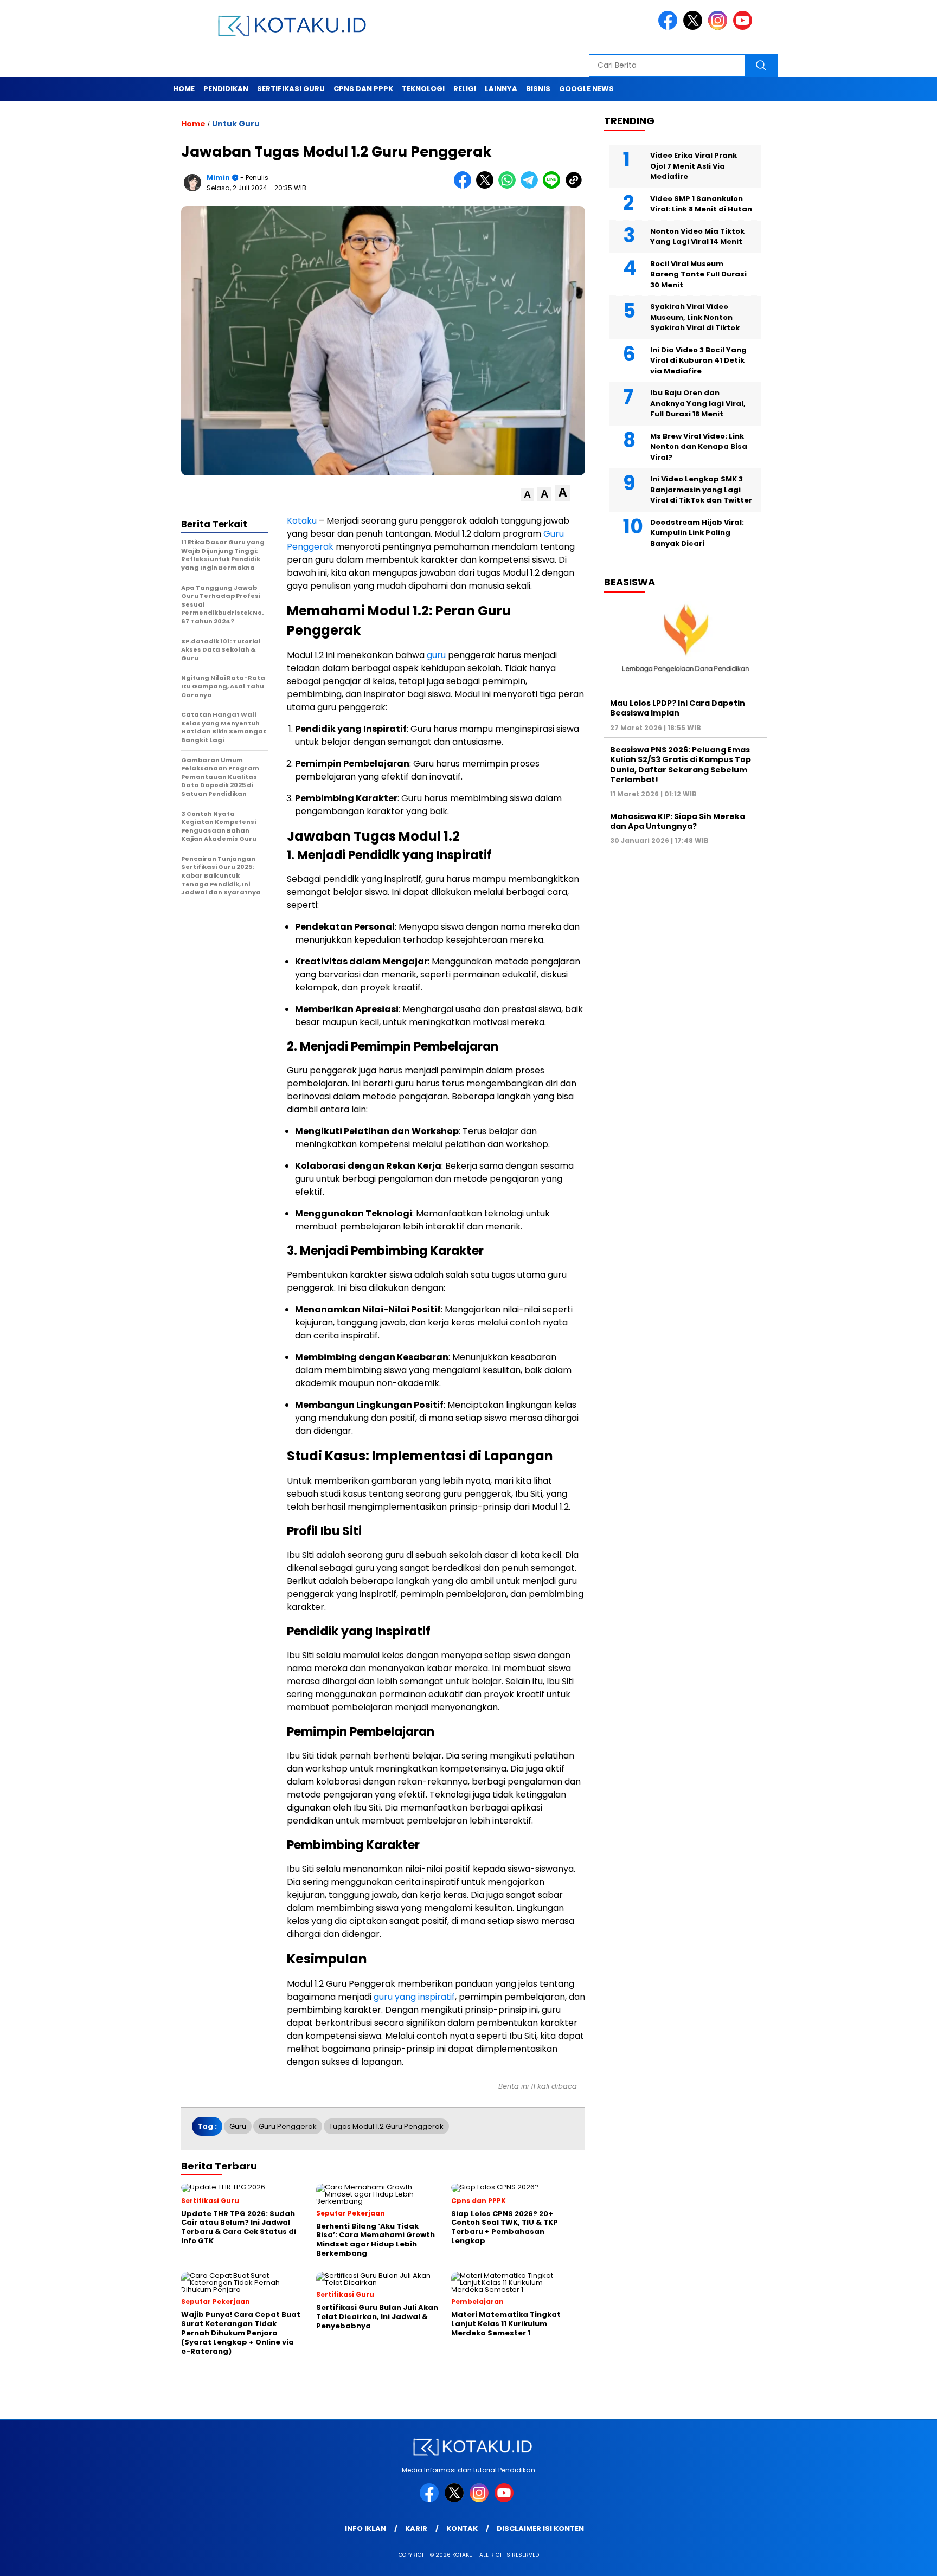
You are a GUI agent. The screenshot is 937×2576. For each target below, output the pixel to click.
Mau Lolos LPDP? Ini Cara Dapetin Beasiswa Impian (678, 708)
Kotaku (302, 521)
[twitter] (695, 27)
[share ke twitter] (487, 186)
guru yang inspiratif (414, 1997)
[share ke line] (554, 186)
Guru (238, 2126)
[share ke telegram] (532, 186)
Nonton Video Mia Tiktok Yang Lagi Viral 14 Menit (697, 237)
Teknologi (423, 89)
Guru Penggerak (288, 2126)
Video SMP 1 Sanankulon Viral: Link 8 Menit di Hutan (701, 204)
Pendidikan (226, 89)
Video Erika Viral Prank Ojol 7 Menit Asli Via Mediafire (694, 166)
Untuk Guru (236, 124)
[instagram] (720, 27)
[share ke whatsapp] (509, 186)
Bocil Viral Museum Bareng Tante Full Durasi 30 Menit (698, 274)
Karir (416, 2529)
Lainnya (501, 89)
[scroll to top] (900, 2559)
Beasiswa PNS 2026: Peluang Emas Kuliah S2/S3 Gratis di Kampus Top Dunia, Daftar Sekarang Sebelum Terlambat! (681, 765)
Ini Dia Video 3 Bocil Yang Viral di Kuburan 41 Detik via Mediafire (698, 360)
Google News (586, 89)
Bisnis (538, 89)
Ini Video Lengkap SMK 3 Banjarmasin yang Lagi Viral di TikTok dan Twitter (701, 490)
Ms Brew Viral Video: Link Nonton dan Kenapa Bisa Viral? (699, 447)
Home (184, 89)
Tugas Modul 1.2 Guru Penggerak (386, 2126)
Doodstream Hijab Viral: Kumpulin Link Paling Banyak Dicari (697, 533)
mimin (218, 178)
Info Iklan (365, 2529)
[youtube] (745, 27)
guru (436, 655)
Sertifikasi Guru (291, 89)
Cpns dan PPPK (363, 89)
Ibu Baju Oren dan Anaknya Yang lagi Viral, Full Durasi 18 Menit (698, 403)
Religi (465, 89)
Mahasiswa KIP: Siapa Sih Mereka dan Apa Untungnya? (678, 821)
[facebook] (670, 27)
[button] (527, 495)
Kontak (462, 2529)
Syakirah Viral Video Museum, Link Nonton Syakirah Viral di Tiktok (695, 317)
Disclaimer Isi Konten (540, 2529)
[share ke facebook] (465, 186)
